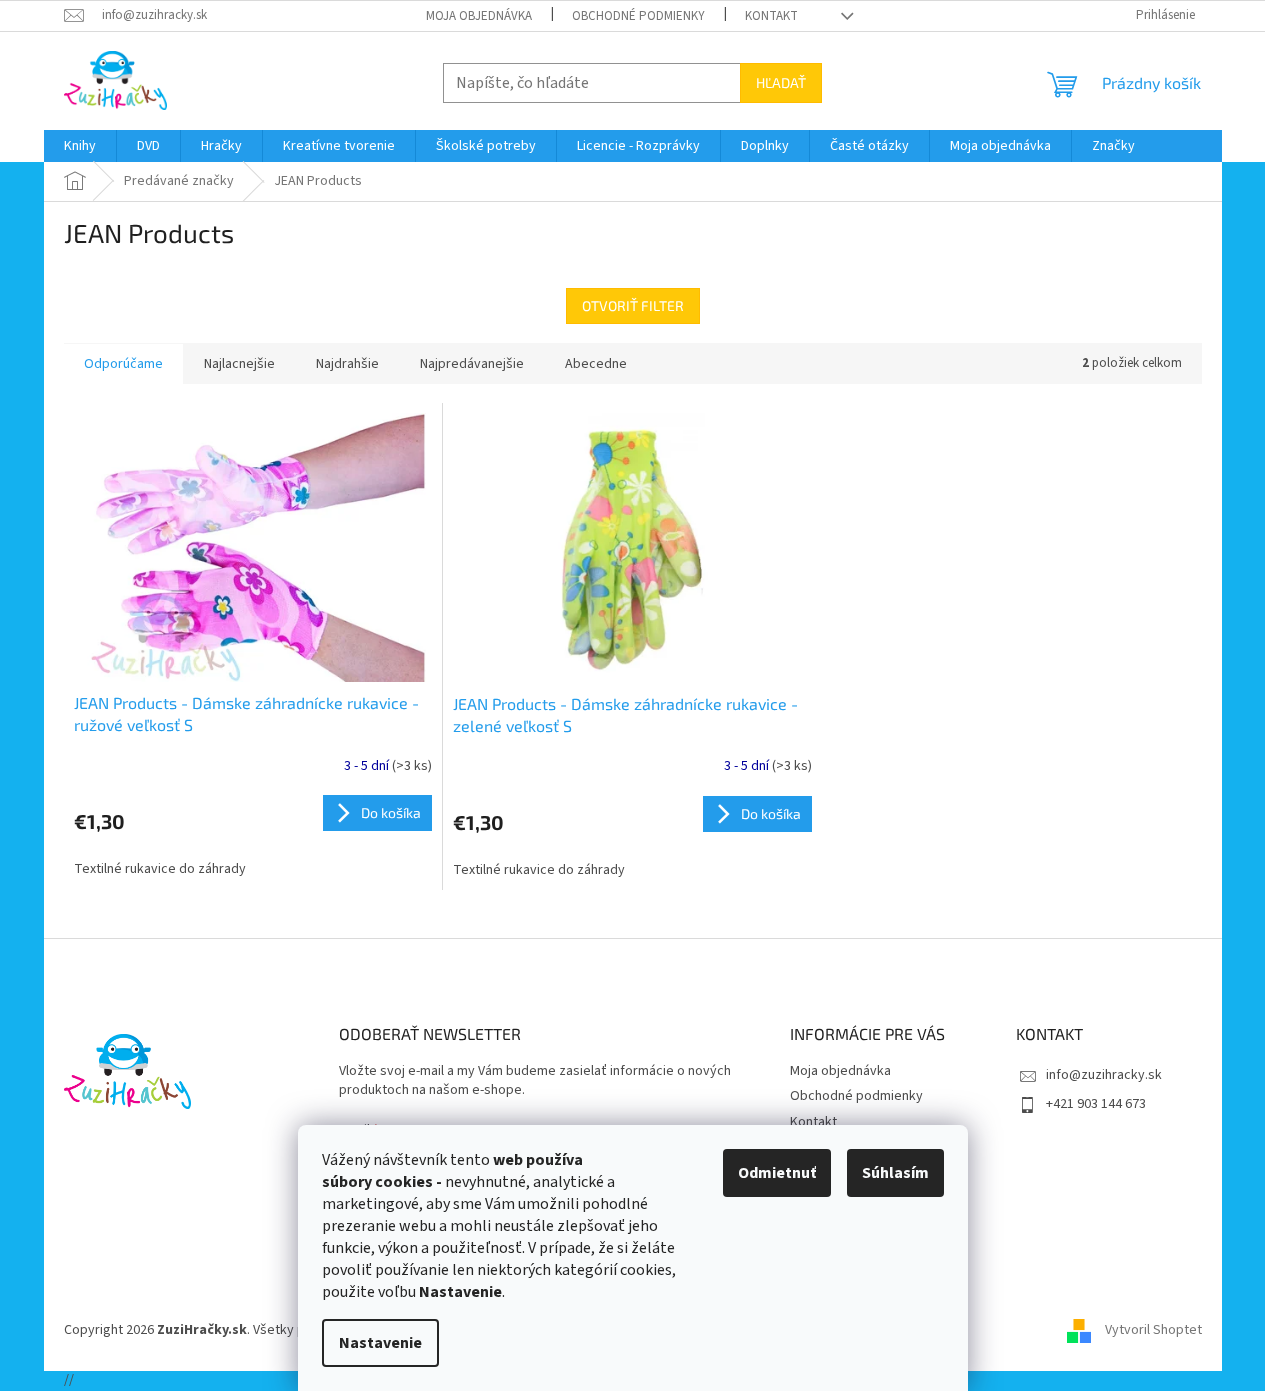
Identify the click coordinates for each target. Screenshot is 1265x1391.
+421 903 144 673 (1096, 1104)
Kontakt (771, 16)
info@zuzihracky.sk (1104, 1075)
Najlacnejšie (239, 364)
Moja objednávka (479, 16)
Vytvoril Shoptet (1153, 1330)
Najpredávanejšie (472, 364)
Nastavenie (380, 1343)
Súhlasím (895, 1173)
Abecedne (596, 364)
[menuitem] (80, 146)
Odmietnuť (777, 1173)
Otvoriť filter (633, 305)
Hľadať (781, 82)
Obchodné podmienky (638, 16)
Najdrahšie (347, 364)
